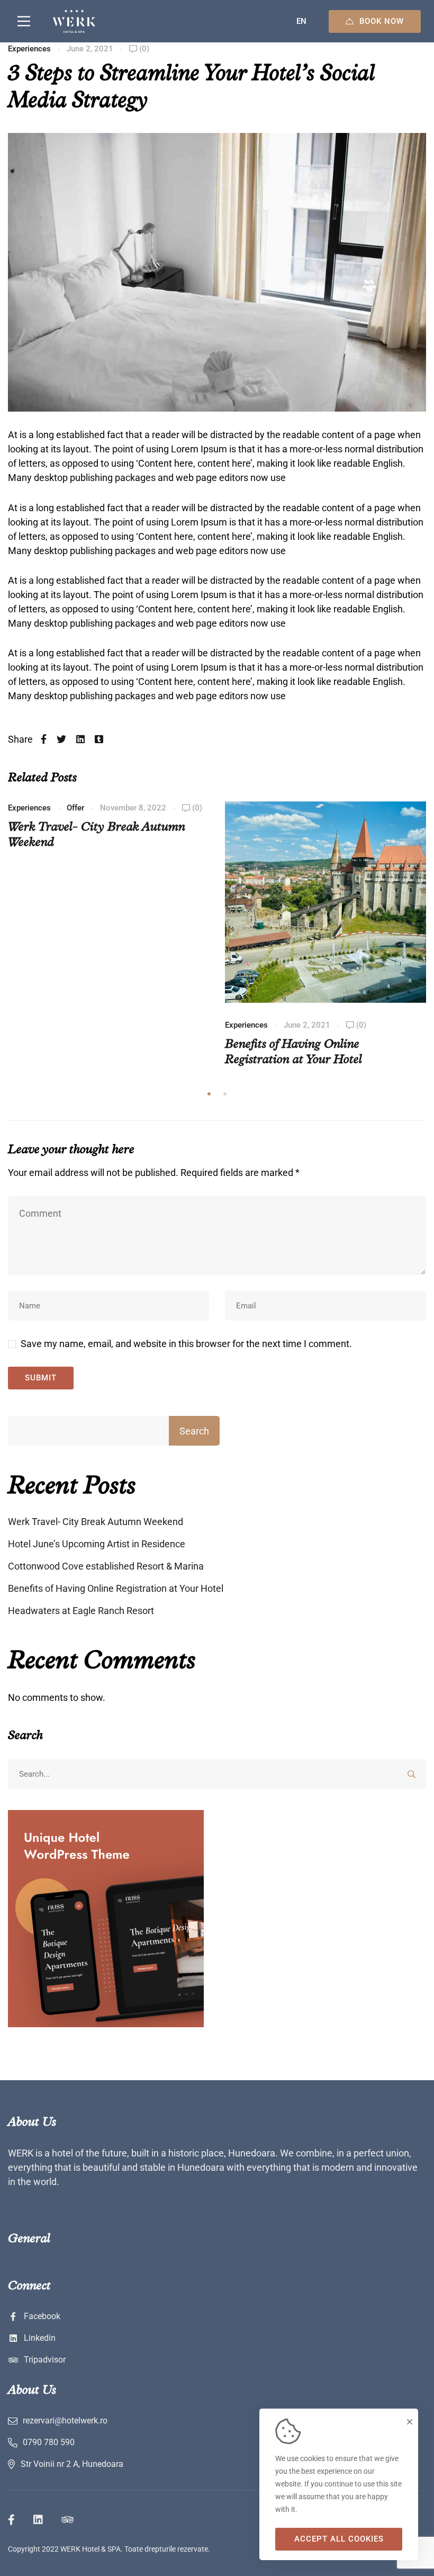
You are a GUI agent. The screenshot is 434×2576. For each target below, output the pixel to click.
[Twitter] (61, 739)
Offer (75, 808)
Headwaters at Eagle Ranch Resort (81, 1611)
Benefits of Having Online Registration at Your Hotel (116, 1588)
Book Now (382, 21)
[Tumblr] (99, 739)
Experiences (29, 49)
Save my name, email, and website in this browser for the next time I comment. (186, 1344)
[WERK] (74, 21)
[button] (209, 1094)
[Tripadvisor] (67, 2520)
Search (194, 1431)
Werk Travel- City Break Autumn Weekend (96, 1522)
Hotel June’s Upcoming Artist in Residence (97, 1544)
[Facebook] (44, 739)
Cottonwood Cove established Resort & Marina (106, 1566)
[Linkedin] (80, 739)
